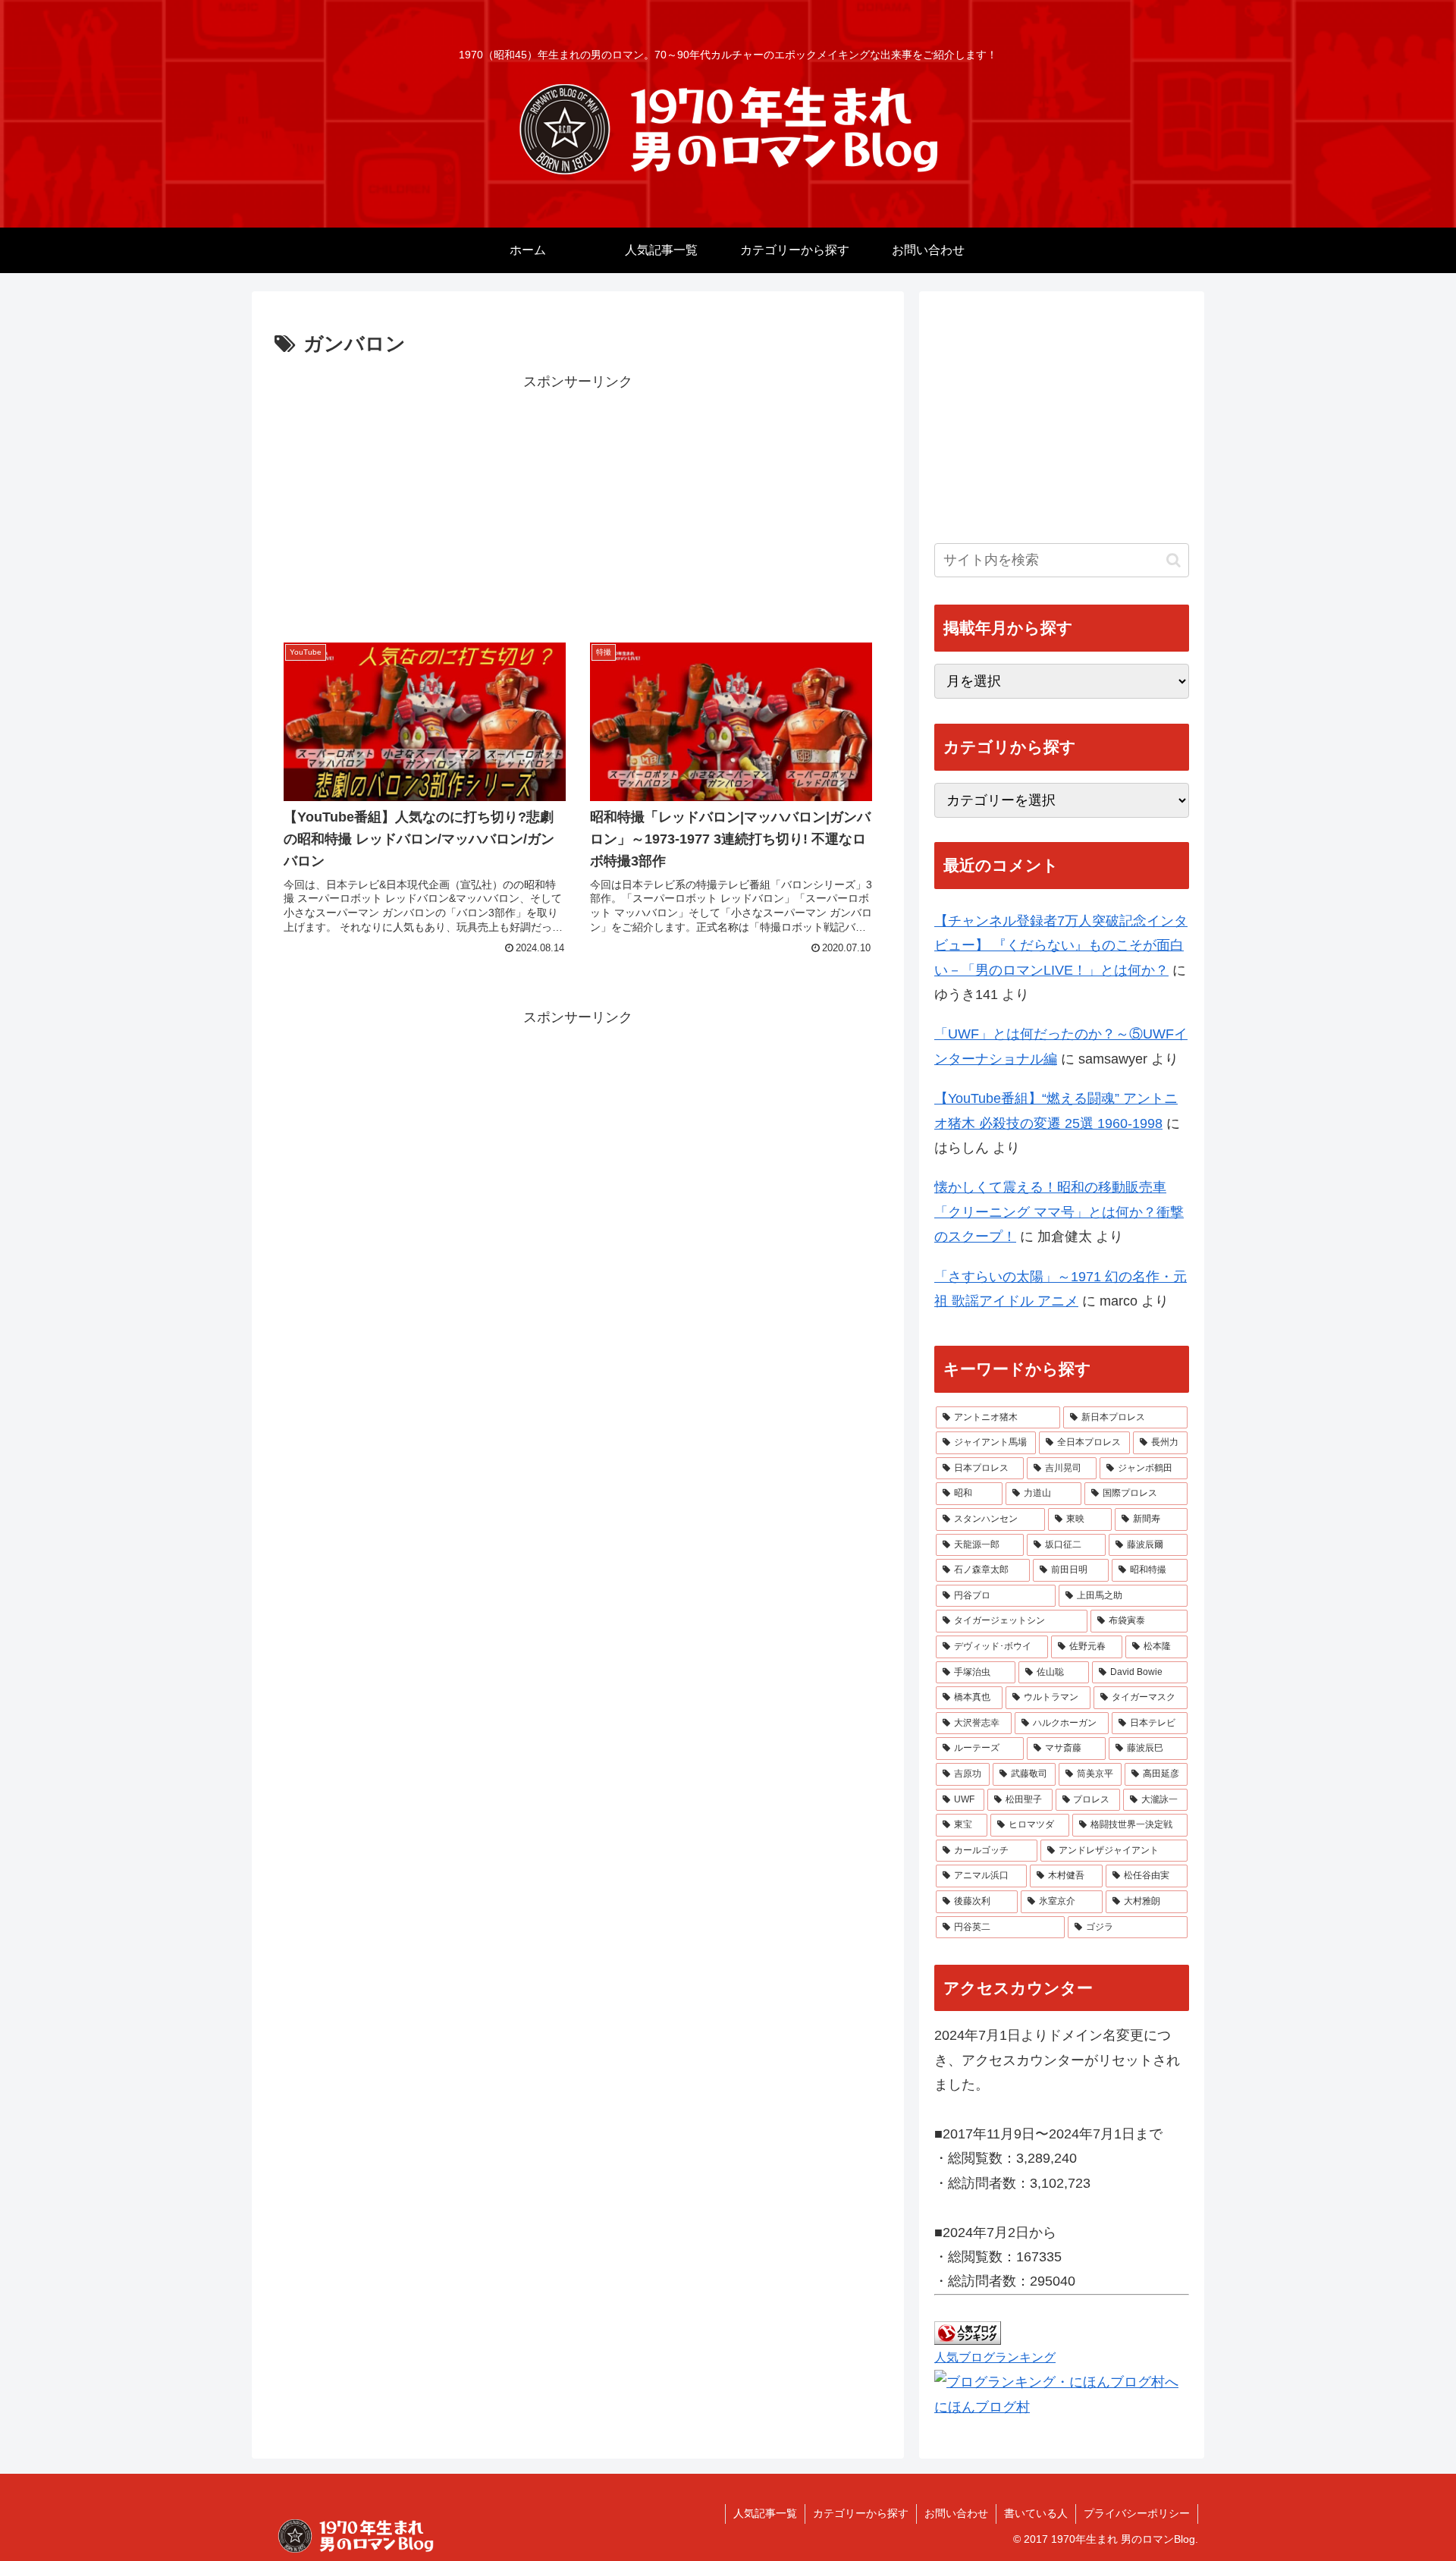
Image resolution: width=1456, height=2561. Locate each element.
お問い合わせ (956, 2513)
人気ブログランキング (995, 2357)
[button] (1174, 560)
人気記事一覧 (765, 2513)
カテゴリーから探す (861, 2513)
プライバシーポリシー (1137, 2513)
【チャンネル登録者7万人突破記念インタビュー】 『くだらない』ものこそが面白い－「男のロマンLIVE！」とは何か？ (1061, 946)
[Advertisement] (578, 500)
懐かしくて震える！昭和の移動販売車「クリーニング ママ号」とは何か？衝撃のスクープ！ (1059, 1212)
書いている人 (1036, 2513)
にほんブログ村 (982, 2407)
